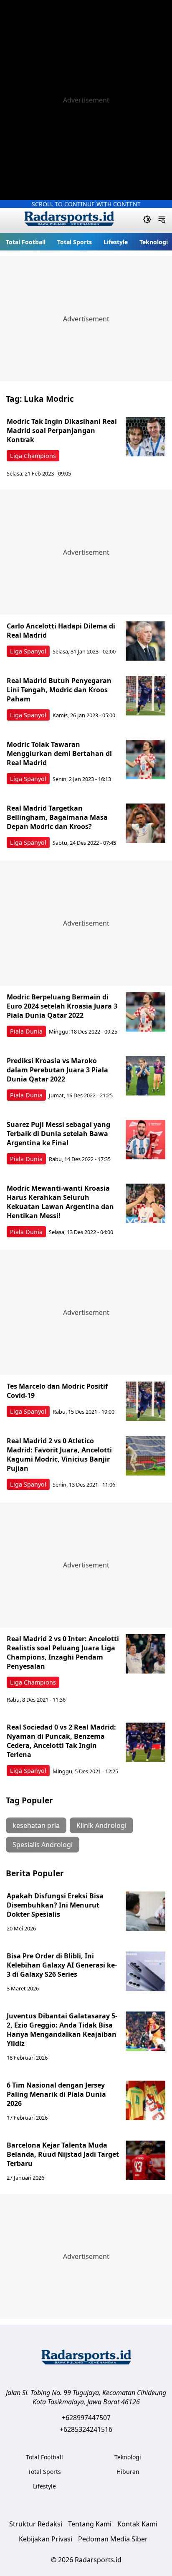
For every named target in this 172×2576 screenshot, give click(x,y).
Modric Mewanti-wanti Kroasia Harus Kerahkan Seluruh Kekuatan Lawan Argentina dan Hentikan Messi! (60, 1202)
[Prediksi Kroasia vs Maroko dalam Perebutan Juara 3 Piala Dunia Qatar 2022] (145, 1076)
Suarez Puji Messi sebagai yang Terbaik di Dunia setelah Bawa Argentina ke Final (58, 1134)
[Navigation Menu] (162, 220)
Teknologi (154, 242)
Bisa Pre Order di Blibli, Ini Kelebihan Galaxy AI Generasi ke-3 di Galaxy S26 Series (62, 1965)
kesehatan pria (36, 1825)
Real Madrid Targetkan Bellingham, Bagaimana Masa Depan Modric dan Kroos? (57, 817)
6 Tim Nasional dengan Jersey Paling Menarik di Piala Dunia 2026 (56, 2094)
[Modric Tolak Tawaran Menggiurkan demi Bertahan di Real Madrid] (145, 760)
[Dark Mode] (147, 220)
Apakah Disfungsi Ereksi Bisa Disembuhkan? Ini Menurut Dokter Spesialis (55, 1905)
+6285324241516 (86, 2429)
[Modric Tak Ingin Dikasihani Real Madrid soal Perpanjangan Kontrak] (145, 437)
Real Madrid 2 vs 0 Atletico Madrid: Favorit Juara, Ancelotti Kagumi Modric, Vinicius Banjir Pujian (59, 1454)
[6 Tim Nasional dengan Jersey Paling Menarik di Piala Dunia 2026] (145, 2100)
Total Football (26, 242)
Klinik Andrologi (101, 1825)
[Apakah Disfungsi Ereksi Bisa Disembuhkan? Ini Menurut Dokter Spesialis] (145, 1911)
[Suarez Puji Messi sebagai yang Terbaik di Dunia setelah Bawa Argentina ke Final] (145, 1140)
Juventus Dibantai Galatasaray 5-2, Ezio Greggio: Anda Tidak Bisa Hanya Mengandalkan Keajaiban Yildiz (62, 2030)
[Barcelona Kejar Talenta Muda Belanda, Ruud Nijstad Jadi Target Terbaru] (145, 2160)
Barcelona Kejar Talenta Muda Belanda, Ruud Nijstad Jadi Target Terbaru (63, 2154)
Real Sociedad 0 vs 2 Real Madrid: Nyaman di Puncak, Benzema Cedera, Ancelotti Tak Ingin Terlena (61, 1741)
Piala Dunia (26, 1031)
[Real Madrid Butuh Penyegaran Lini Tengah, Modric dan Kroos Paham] (145, 696)
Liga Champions (33, 456)
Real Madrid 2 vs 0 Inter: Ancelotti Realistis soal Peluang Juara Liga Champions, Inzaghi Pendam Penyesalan (63, 1652)
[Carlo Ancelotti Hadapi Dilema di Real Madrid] (145, 641)
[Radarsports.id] (69, 220)
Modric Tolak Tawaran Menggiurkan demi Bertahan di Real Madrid (59, 754)
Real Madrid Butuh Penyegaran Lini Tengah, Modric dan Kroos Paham (59, 690)
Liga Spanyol (28, 651)
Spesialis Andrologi (43, 1845)
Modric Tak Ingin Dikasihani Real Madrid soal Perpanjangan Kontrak (62, 431)
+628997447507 (86, 2418)
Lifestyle (116, 242)
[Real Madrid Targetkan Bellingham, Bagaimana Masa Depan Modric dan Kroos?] (145, 823)
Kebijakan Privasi (46, 2539)
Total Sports (75, 242)
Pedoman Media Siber (113, 2539)
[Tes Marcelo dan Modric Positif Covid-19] (145, 1401)
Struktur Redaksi (36, 2524)
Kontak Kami (137, 2524)
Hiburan (128, 2472)
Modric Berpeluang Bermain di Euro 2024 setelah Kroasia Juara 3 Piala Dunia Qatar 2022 (62, 1006)
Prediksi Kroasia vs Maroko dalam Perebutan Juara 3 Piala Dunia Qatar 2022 (57, 1070)
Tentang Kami (90, 2524)
